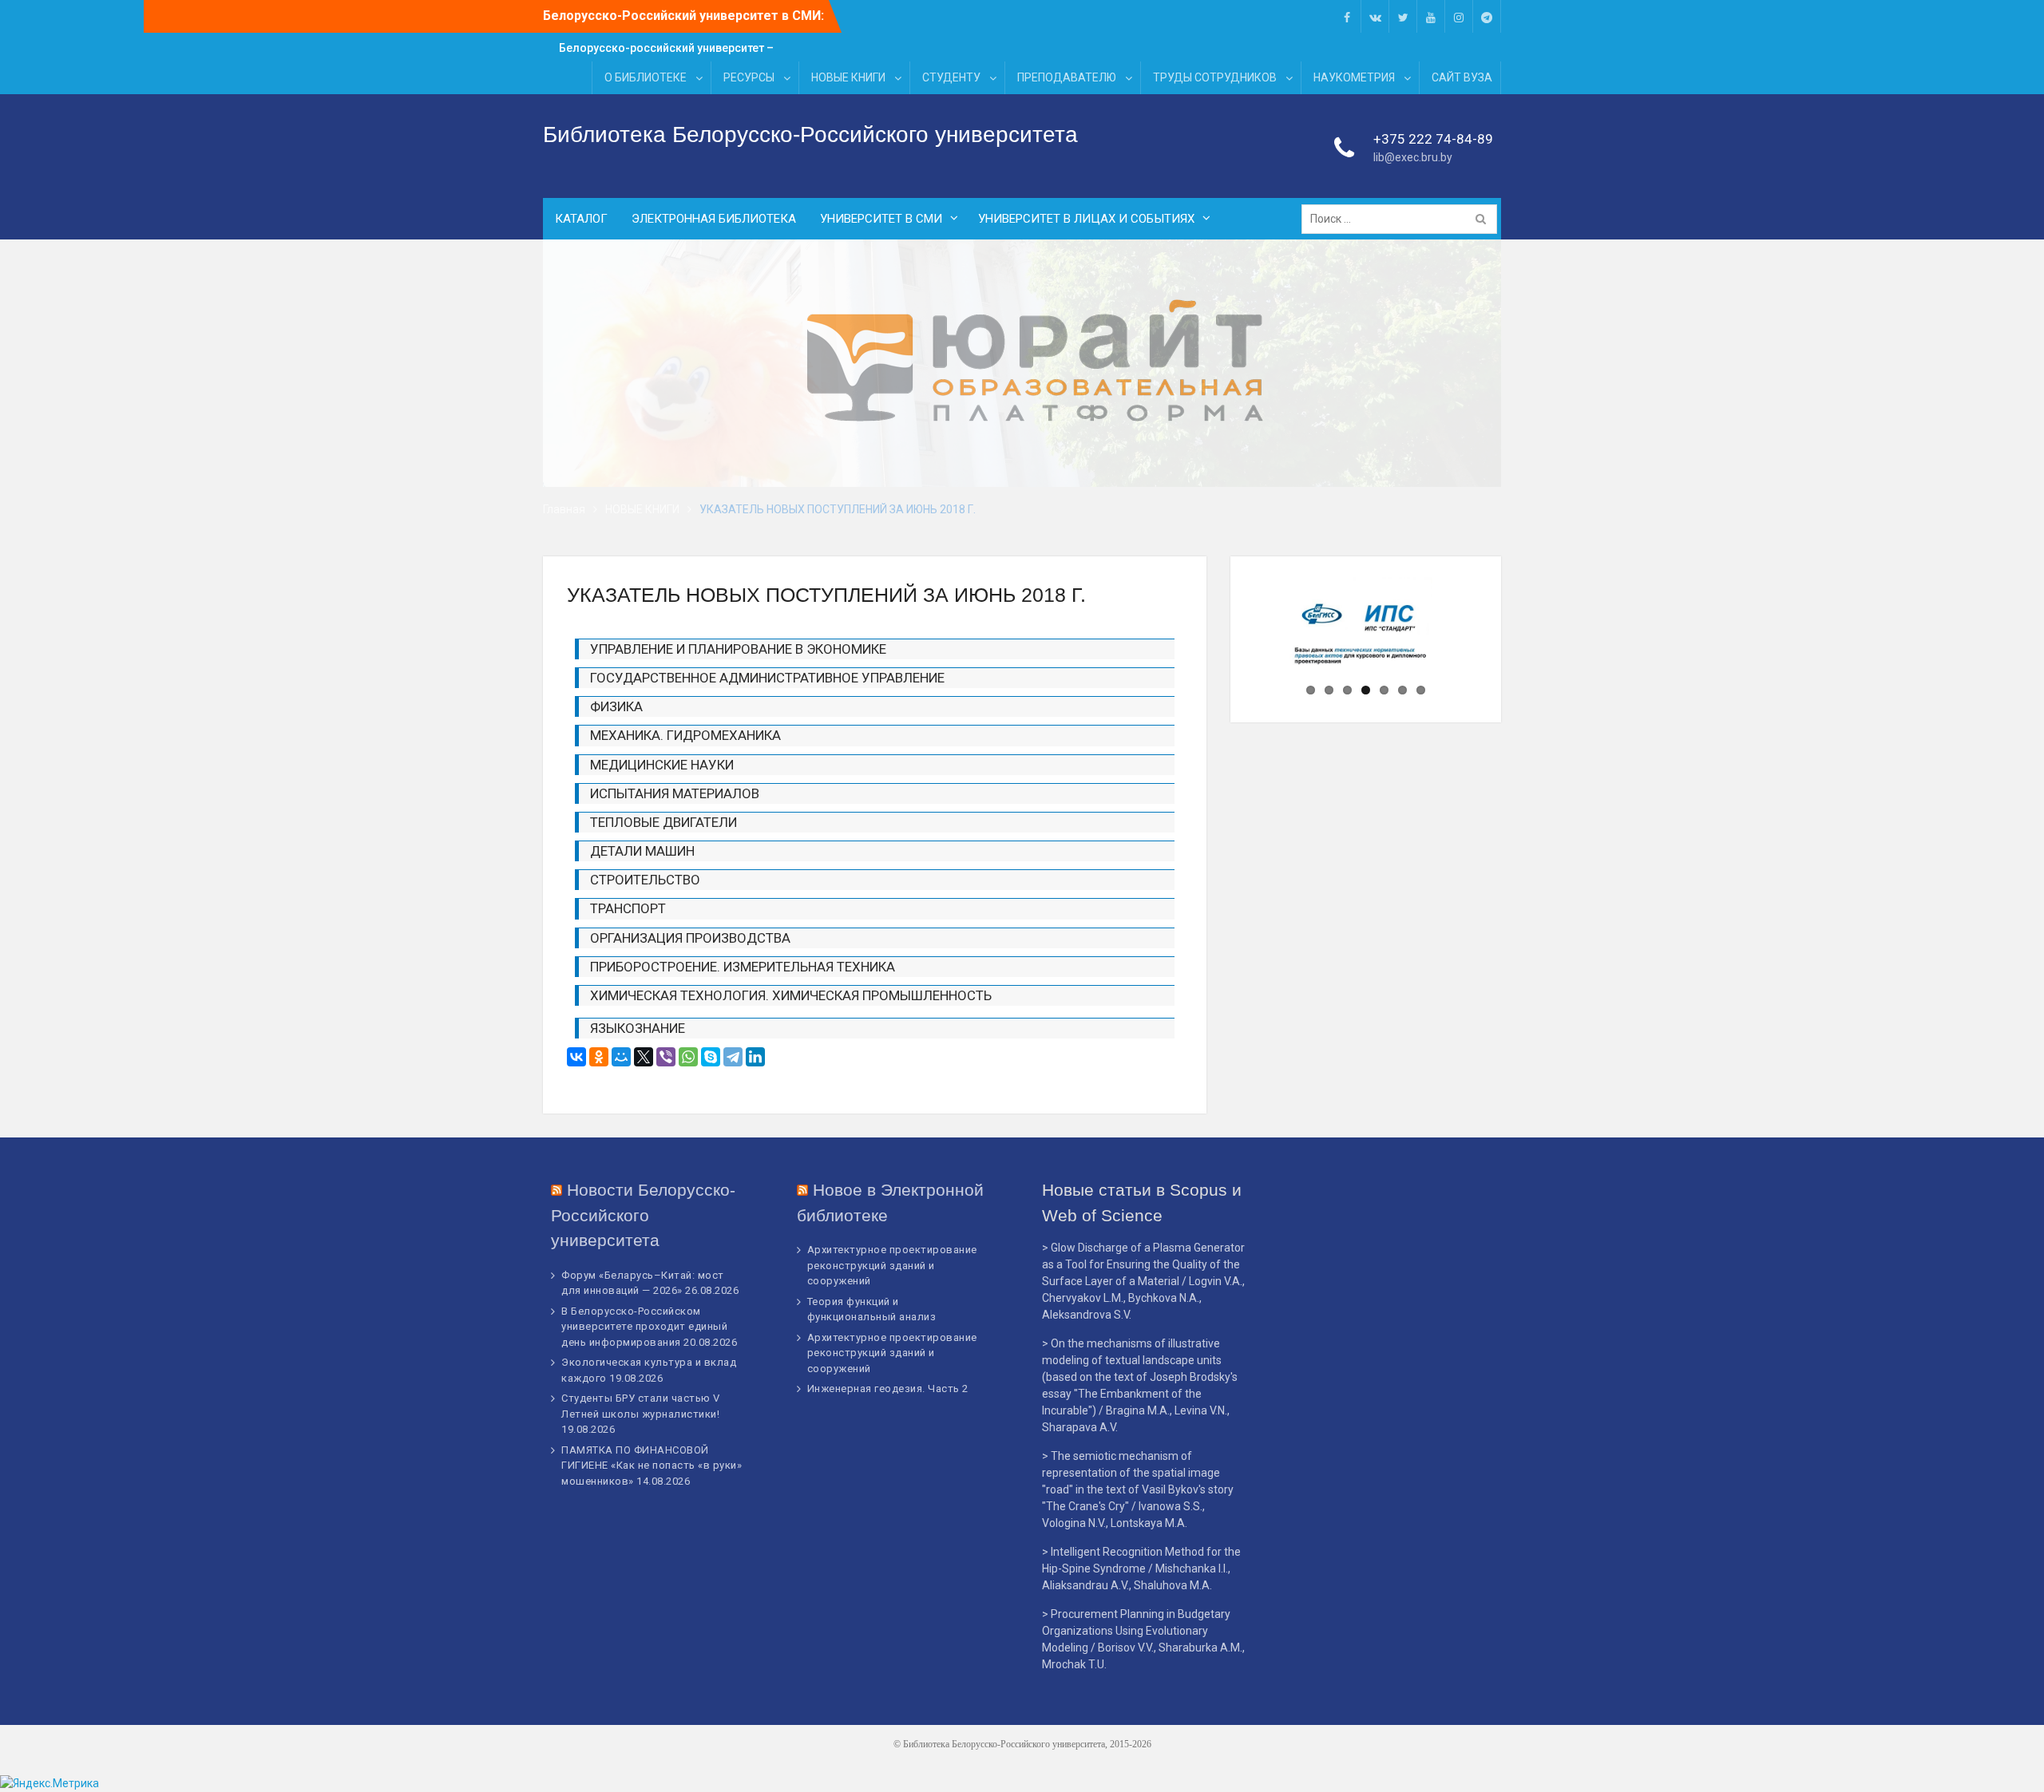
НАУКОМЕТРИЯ (1354, 77)
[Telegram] (733, 1057)
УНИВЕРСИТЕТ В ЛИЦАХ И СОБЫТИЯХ (1086, 219)
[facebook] (1347, 16)
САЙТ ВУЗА (1462, 77)
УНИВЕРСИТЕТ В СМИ (881, 219)
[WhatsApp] (688, 1057)
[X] (644, 1057)
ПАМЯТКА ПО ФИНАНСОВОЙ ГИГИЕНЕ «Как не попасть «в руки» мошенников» (652, 1466)
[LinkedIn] (755, 1057)
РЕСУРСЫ (749, 77)
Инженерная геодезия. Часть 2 (888, 1389)
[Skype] (711, 1057)
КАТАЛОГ (581, 219)
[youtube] (1431, 16)
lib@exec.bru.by (1413, 157)
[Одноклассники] (599, 1057)
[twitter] (1403, 16)
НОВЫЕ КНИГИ (848, 77)
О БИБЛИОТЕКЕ (646, 77)
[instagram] (1459, 16)
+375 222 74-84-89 (1433, 139)
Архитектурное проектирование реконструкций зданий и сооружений (892, 1265)
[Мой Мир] (621, 1057)
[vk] (1375, 16)
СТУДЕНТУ (951, 77)
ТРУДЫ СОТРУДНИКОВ (1215, 77)
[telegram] (1487, 16)
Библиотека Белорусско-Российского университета (810, 134)
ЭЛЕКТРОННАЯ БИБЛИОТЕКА (714, 219)
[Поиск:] (1403, 219)
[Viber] (666, 1057)
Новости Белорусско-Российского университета (643, 1215)
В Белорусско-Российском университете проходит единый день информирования (644, 1327)
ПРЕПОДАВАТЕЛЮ (1067, 77)
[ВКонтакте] (576, 1057)
